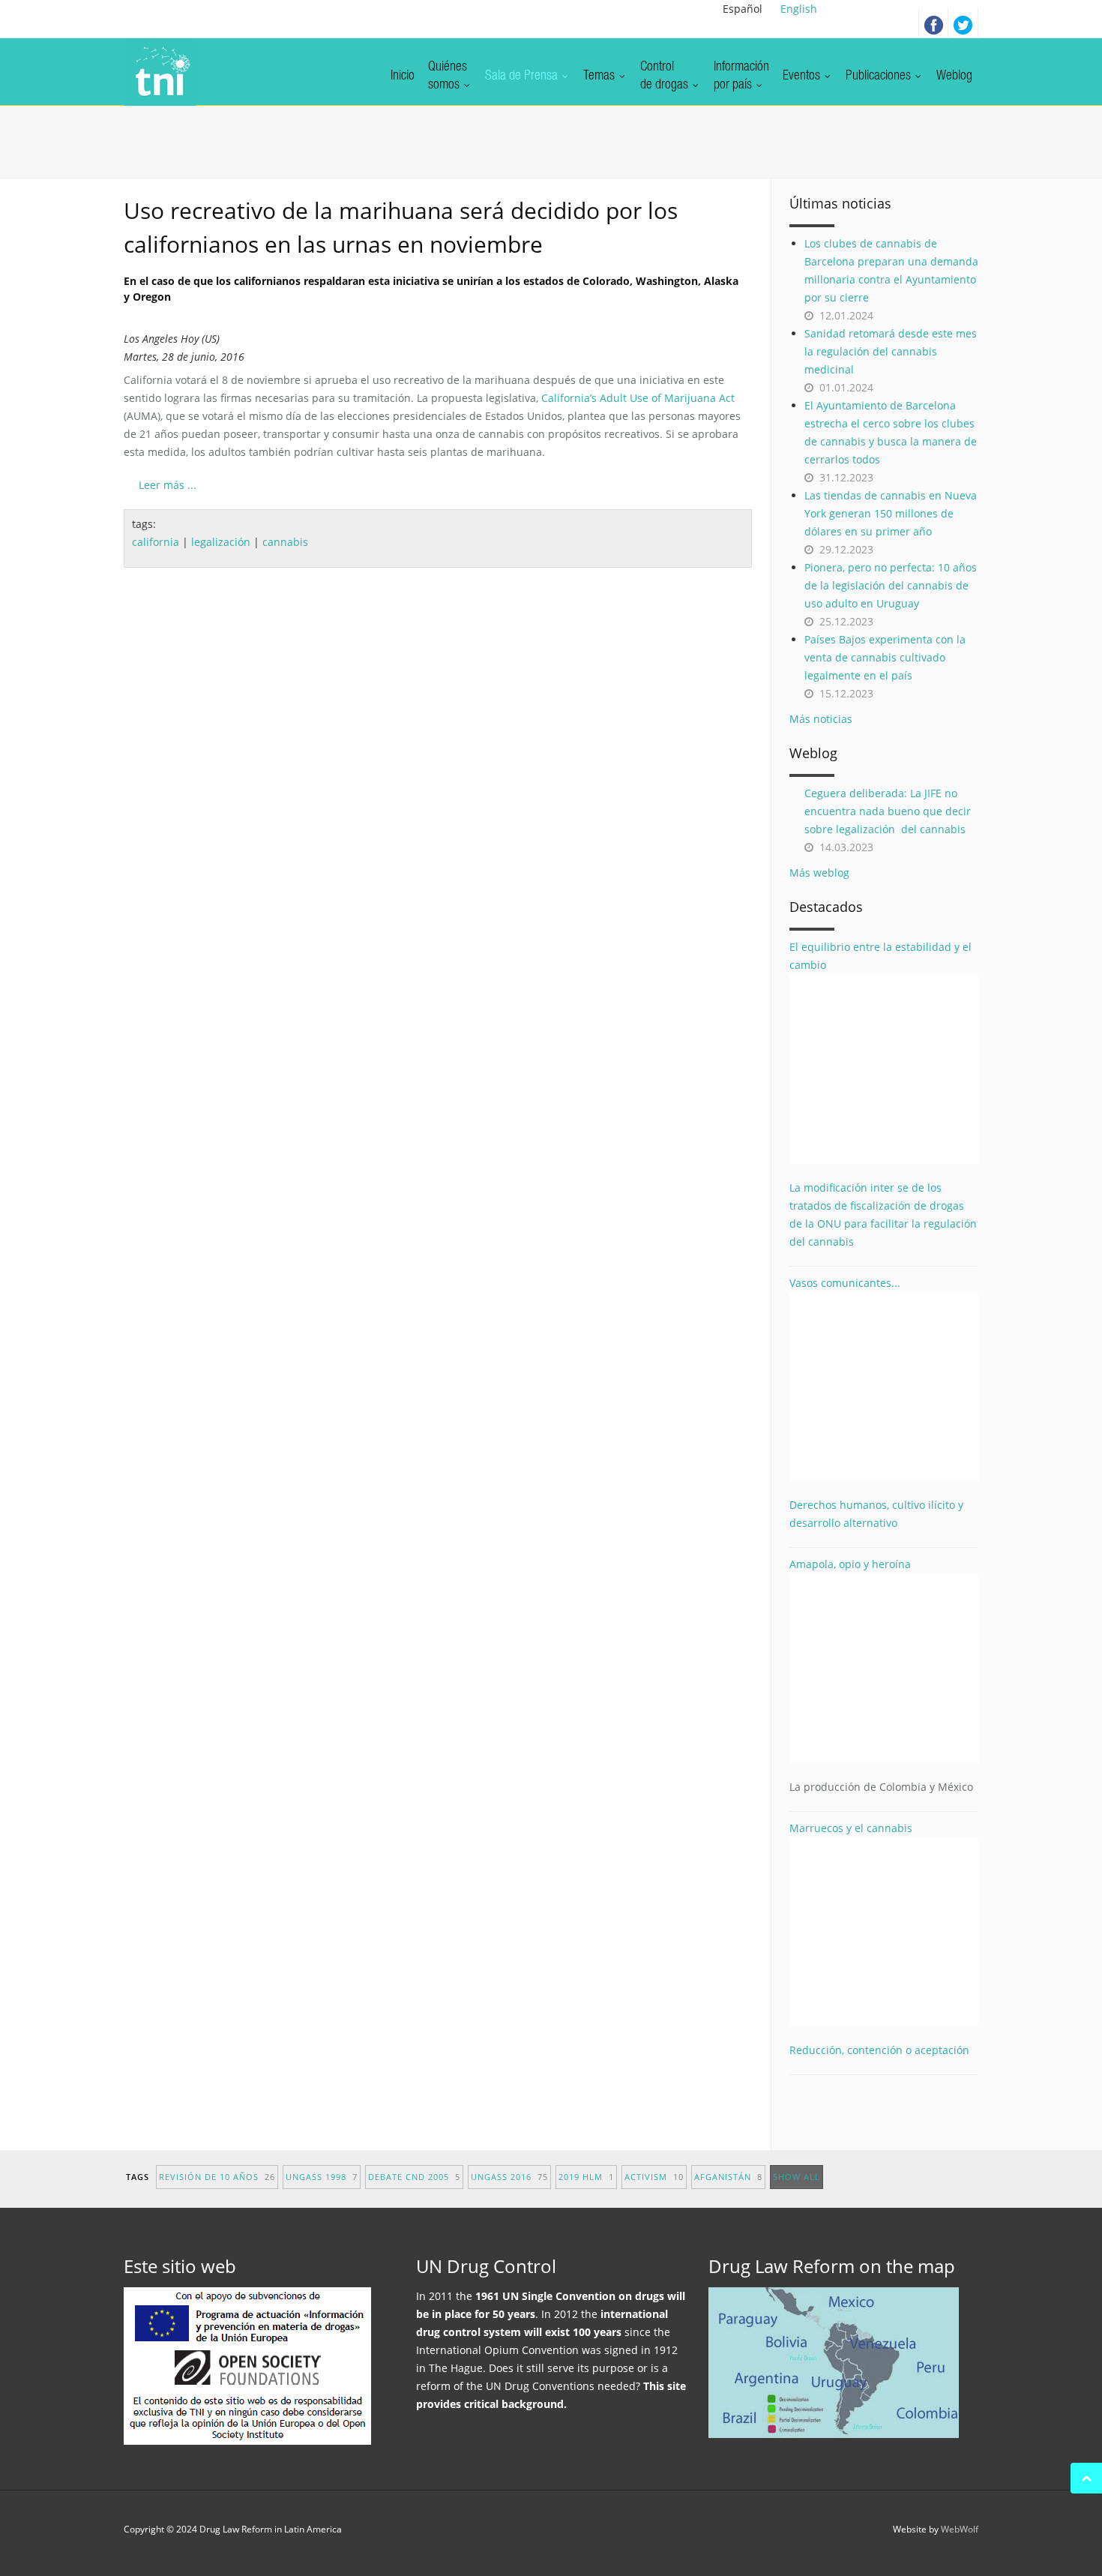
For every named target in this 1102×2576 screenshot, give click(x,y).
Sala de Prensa (523, 76)
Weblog (954, 76)
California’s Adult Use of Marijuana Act (638, 398)
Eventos (803, 76)
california (156, 542)
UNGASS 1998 (322, 2177)
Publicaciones (880, 76)
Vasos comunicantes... (845, 1283)
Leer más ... (168, 485)
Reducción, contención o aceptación (879, 2050)
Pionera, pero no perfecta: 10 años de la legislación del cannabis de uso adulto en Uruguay (891, 585)
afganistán (728, 2177)
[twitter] (963, 22)
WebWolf (960, 2529)
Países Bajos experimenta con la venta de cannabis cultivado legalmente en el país (885, 657)
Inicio (403, 76)
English (799, 9)
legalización (221, 542)
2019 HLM (586, 2177)
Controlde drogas (666, 76)
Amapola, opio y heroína (881, 1675)
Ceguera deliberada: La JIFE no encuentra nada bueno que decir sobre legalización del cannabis (888, 811)
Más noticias (821, 719)
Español (743, 9)
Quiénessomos (448, 76)
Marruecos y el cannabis (851, 1828)
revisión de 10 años (217, 2177)
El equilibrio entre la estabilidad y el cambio (880, 956)
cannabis (285, 542)
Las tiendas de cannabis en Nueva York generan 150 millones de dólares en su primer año (891, 513)
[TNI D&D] (160, 72)
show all (797, 2177)
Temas (600, 76)
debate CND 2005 (414, 2177)
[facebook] (933, 22)
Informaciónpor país (741, 76)
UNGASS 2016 (509, 2177)
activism (654, 2177)
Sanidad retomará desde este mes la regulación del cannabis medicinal (891, 351)
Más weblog (819, 873)
